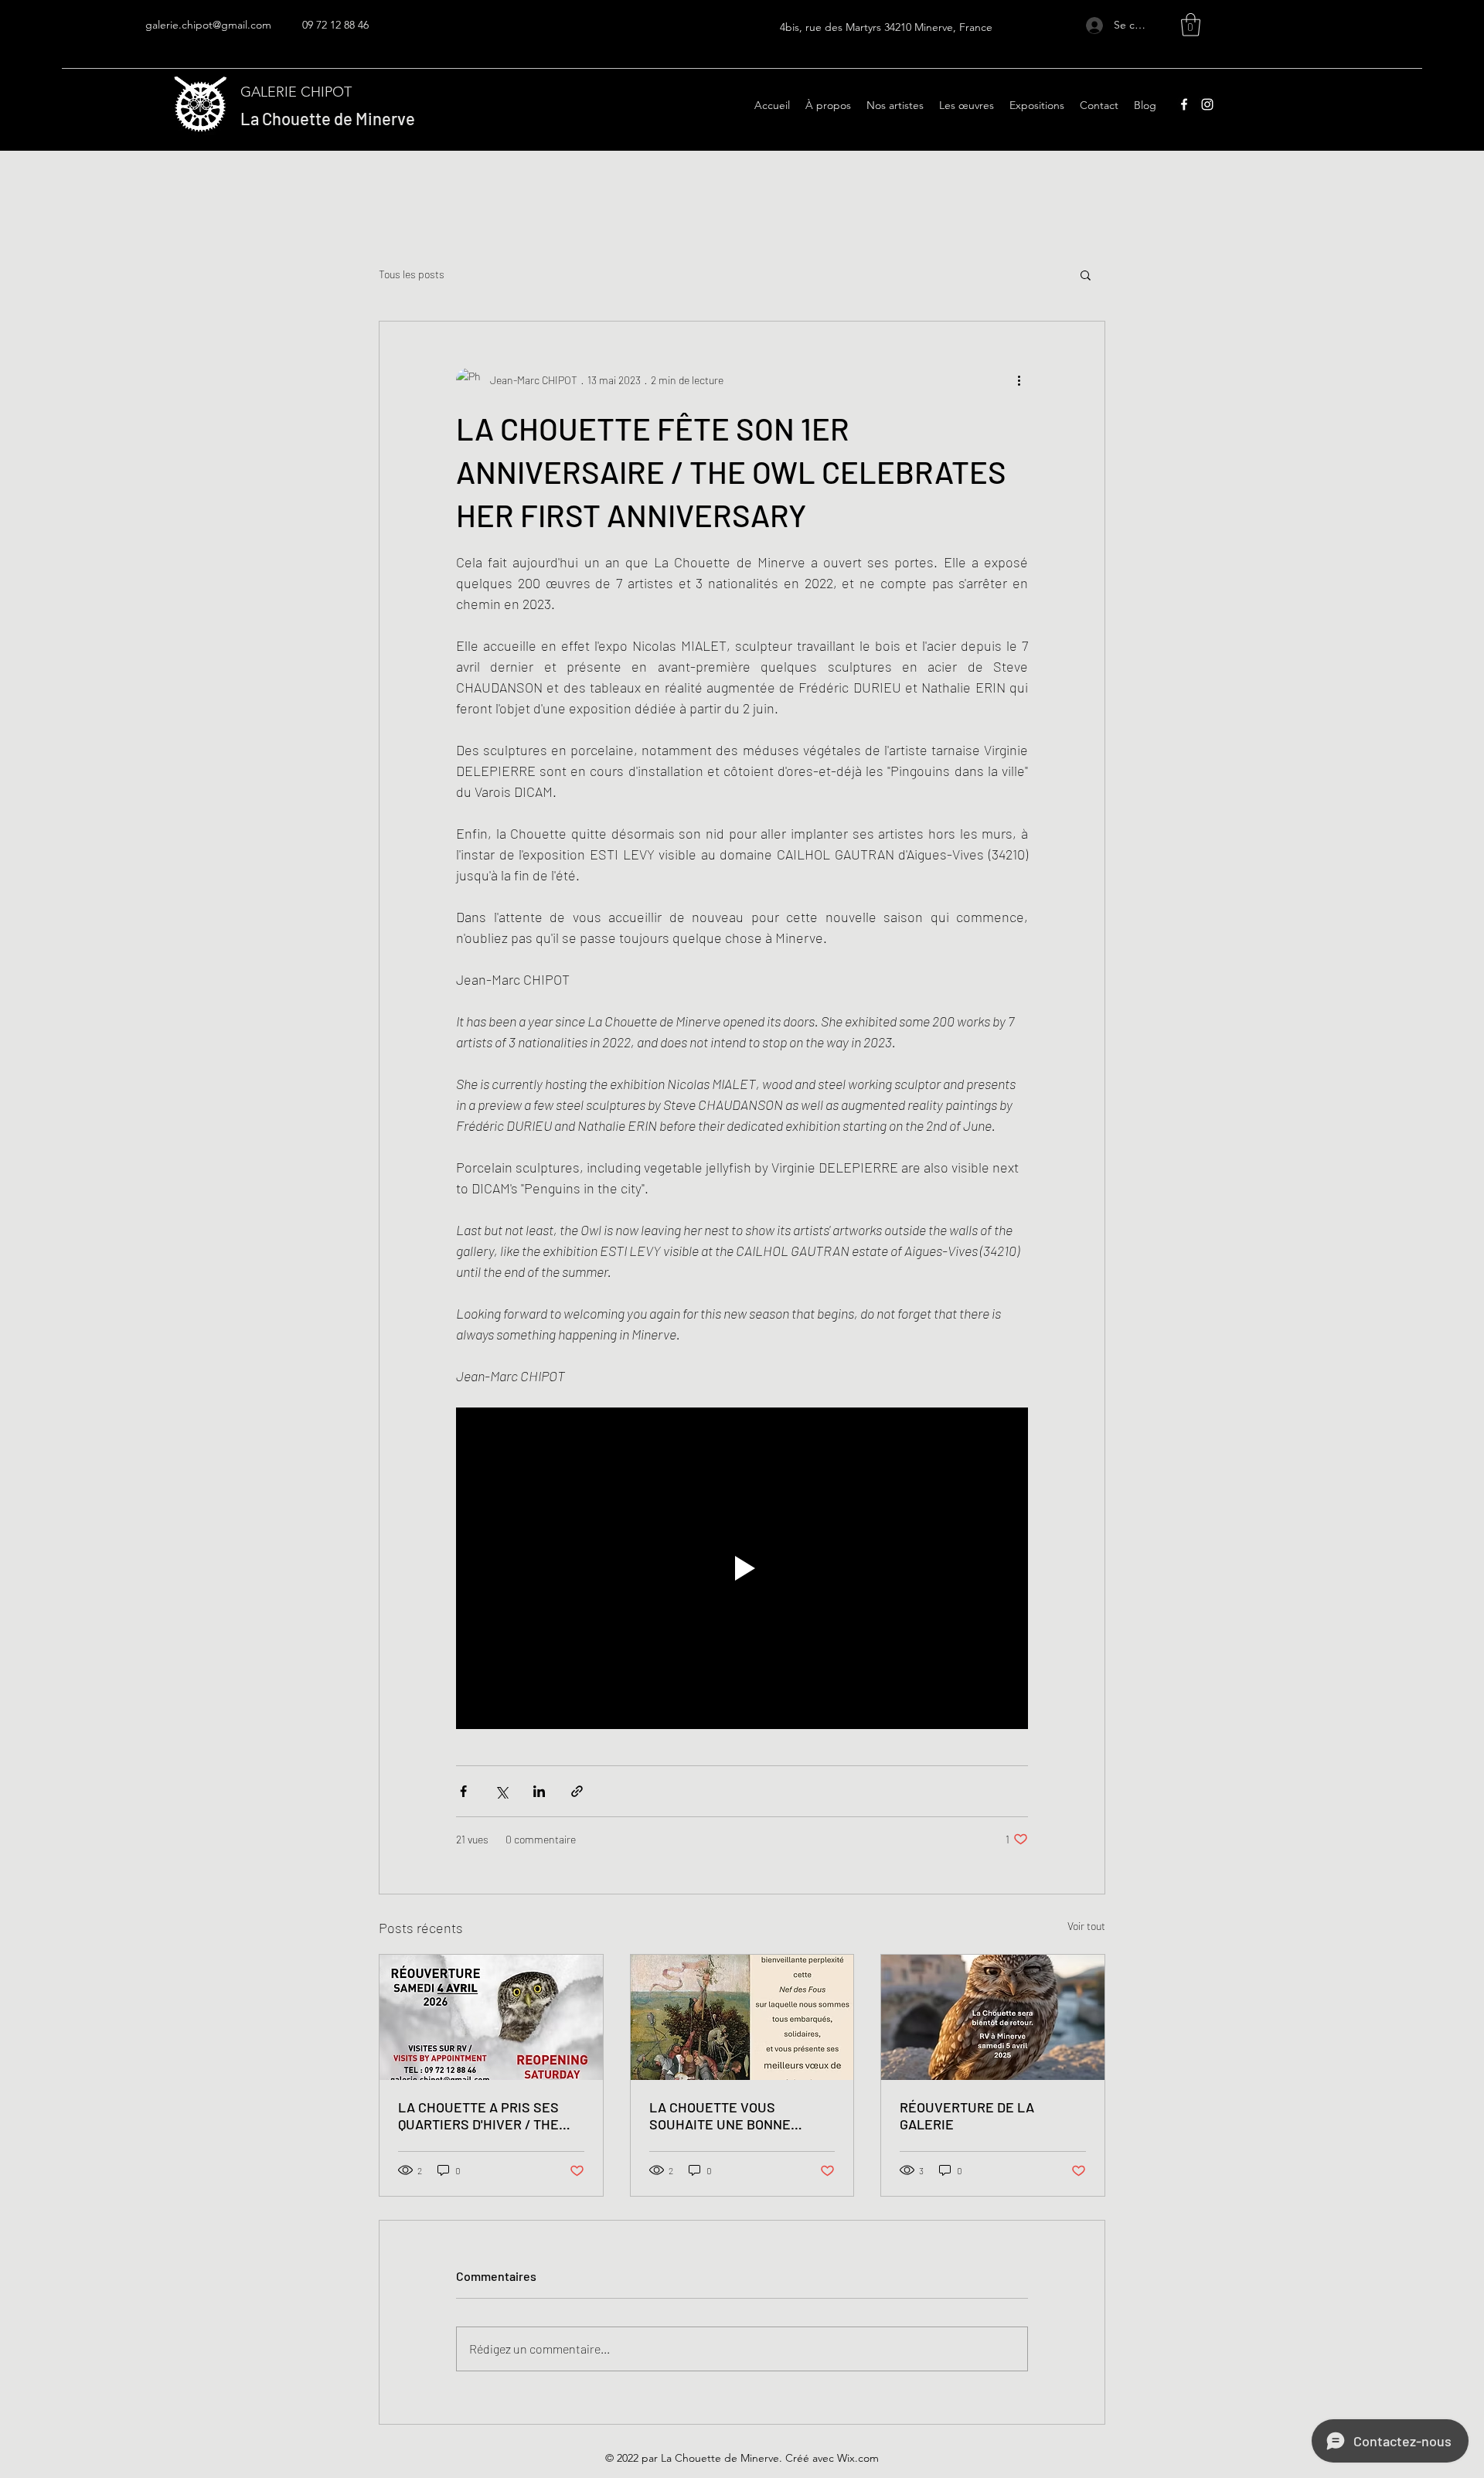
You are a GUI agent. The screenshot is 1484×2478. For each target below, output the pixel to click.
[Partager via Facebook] (463, 1791)
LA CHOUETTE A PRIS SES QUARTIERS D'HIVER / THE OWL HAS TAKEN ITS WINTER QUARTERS (487, 2115)
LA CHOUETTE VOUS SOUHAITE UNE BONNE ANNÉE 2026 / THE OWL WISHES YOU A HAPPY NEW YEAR (735, 2115)
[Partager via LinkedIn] (539, 1791)
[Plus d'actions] (1019, 380)
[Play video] (742, 1568)
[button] (1191, 25)
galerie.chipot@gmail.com (208, 25)
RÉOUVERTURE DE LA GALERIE (967, 2115)
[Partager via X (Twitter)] (501, 1791)
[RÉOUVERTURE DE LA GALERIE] (993, 2017)
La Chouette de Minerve (328, 118)
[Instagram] (1207, 104)
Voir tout (1086, 1926)
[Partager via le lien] (577, 1791)
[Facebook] (1184, 104)
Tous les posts (412, 274)
